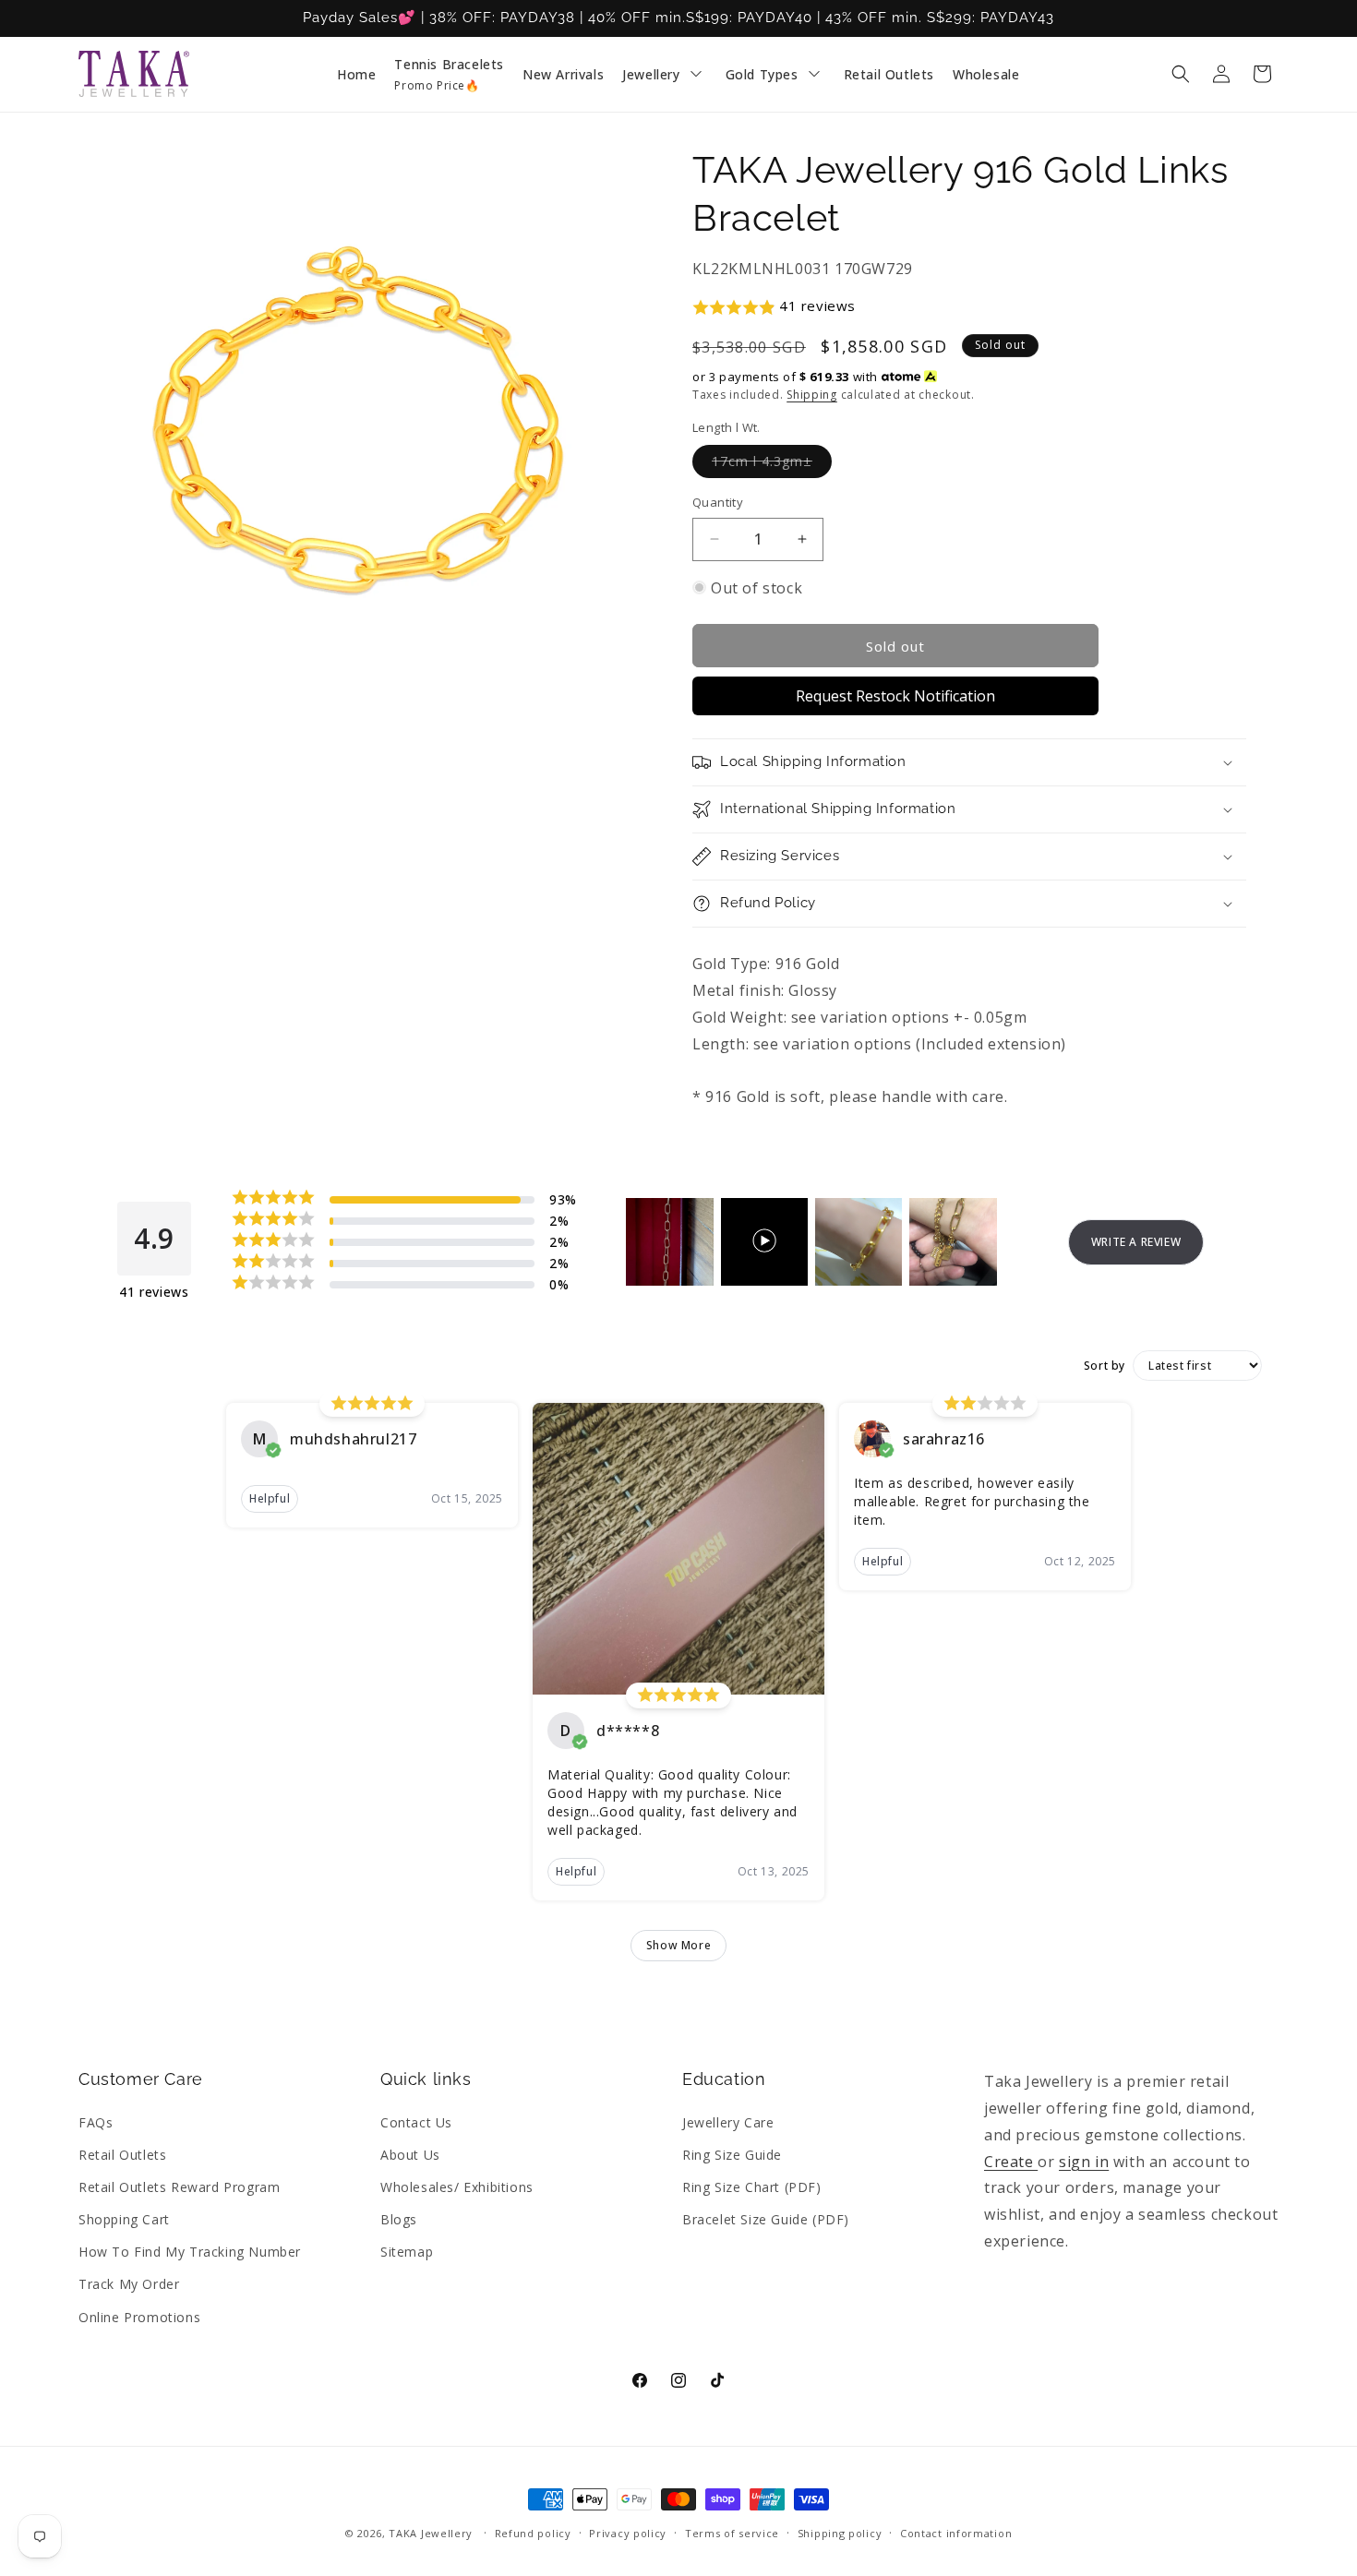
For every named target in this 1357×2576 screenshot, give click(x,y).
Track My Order (129, 2284)
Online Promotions (139, 2317)
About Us (410, 2155)
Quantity (718, 502)
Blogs (399, 2219)
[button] (1181, 74)
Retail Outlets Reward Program (179, 2187)
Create (1011, 2162)
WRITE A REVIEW (1136, 1242)
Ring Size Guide (732, 2155)
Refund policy (533, 2533)
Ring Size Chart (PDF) (752, 2187)
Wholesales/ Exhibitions (457, 2187)
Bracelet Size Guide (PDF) (766, 2219)
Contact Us (416, 2122)
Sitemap (407, 2252)
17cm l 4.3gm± (772, 465)
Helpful (270, 1498)
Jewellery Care (728, 2122)
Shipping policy (840, 2533)
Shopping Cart (124, 2219)
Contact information (956, 2533)
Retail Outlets (122, 2155)
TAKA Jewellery (431, 2533)
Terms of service (732, 2533)
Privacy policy (628, 2533)
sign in (1084, 2162)
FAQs (96, 2122)
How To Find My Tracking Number (190, 2252)
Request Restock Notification (895, 696)
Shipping (812, 395)
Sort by (1105, 1366)
